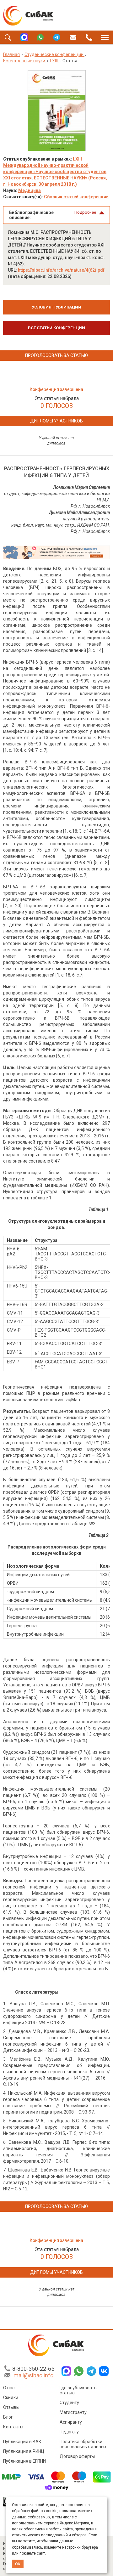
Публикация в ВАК (22, 2442)
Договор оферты (77, 2456)
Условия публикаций (56, 307)
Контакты (13, 2427)
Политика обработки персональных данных (83, 2444)
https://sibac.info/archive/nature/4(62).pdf (61, 270)
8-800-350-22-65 (33, 2369)
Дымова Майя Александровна (79, 512)
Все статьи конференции (56, 328)
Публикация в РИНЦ (24, 2451)
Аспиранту (71, 2422)
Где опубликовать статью (78, 2390)
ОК (18, 2564)
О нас (9, 2388)
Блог (8, 2417)
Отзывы (11, 2407)
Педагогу (69, 2432)
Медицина (30, 190)
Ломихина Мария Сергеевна (81, 487)
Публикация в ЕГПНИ (24, 2461)
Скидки (11, 2398)
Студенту (69, 2403)
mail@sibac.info (33, 2375)
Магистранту (73, 2412)
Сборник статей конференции (76, 197)
